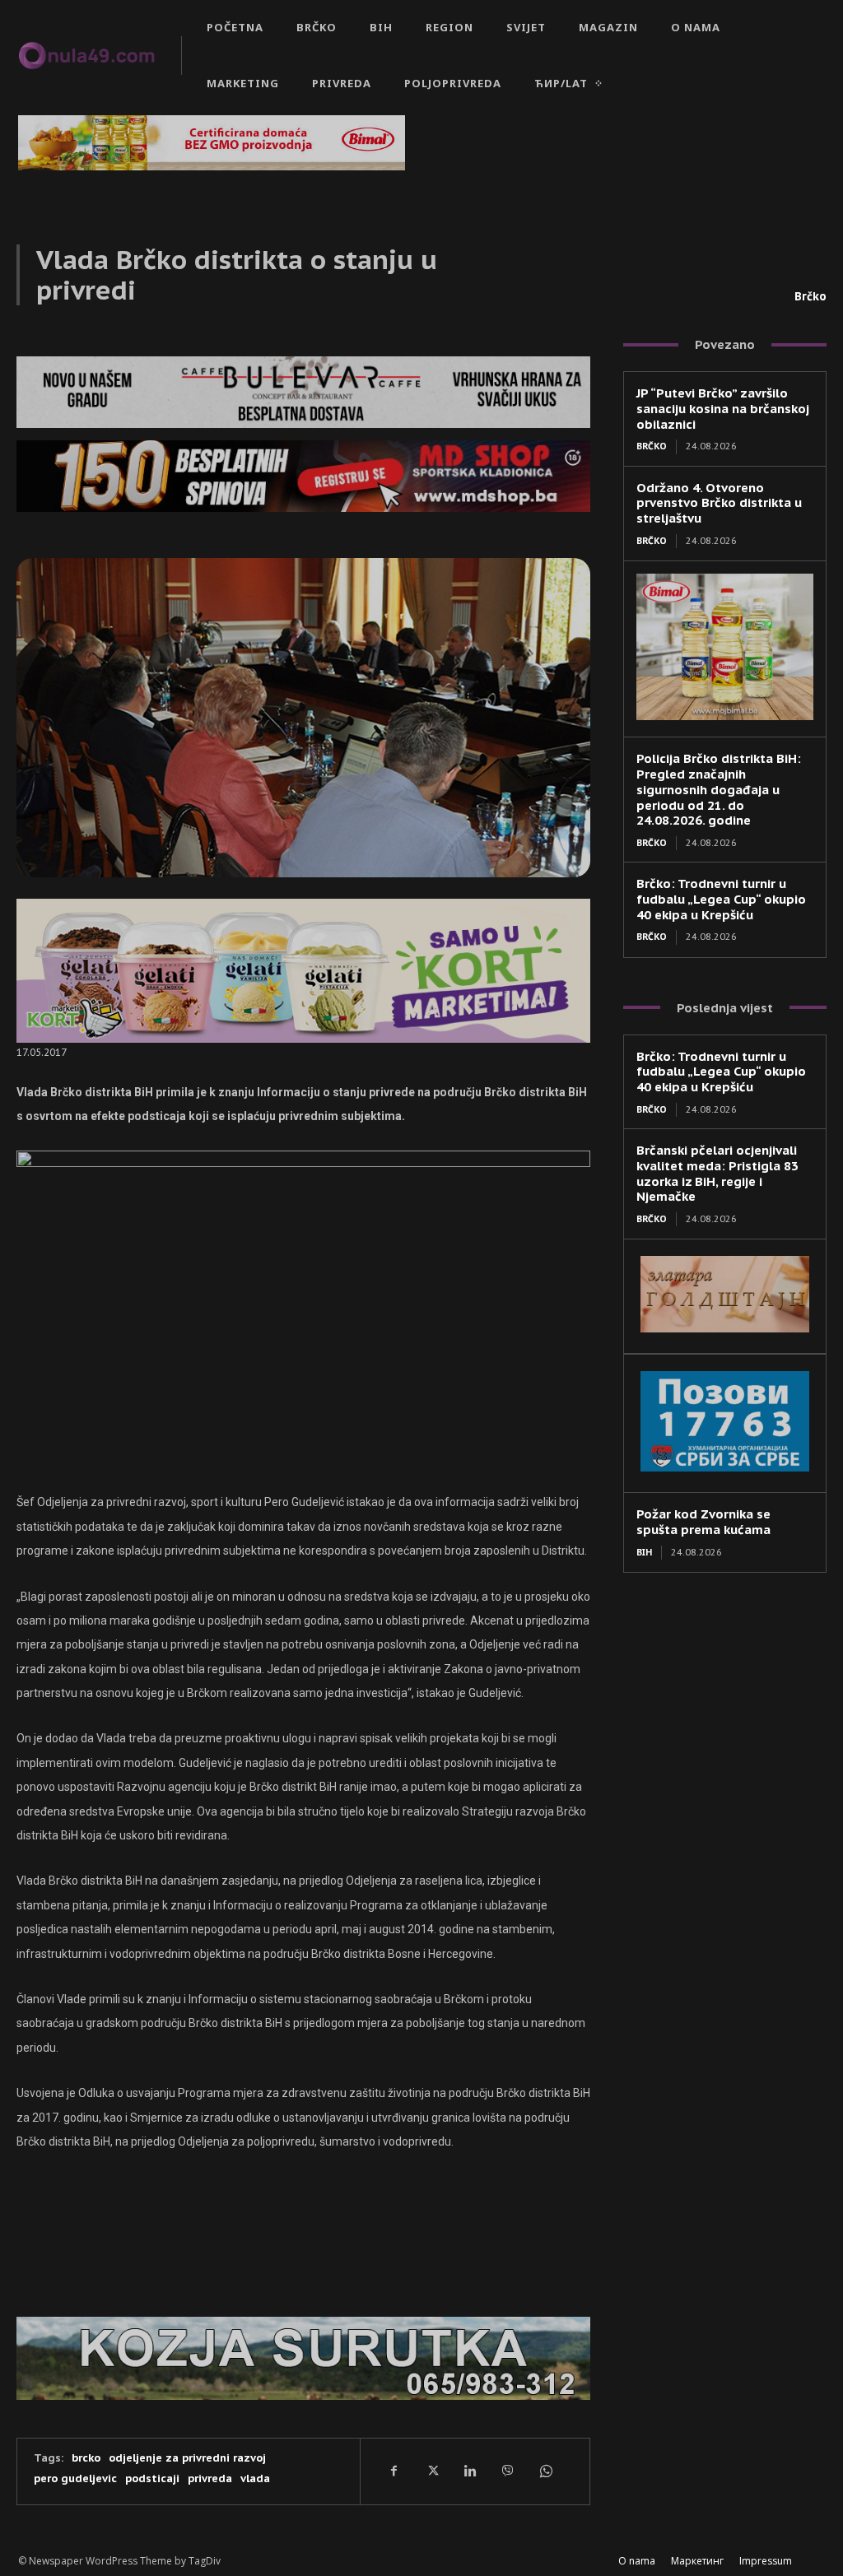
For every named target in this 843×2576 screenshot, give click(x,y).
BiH (644, 1552)
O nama (637, 2561)
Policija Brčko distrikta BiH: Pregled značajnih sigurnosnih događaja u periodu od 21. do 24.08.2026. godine (719, 789)
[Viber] (507, 2471)
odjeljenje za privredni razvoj (187, 2458)
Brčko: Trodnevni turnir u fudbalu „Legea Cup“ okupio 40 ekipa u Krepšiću (721, 899)
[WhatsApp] (545, 2471)
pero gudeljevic (75, 2478)
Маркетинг (697, 2561)
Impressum (766, 2561)
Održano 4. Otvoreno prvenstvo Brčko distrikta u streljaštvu (719, 503)
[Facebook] (394, 2471)
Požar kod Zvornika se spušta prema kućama (703, 1522)
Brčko (810, 296)
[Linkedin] (469, 2471)
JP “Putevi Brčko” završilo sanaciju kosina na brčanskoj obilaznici (723, 409)
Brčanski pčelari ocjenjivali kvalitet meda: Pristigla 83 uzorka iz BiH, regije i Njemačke (717, 1173)
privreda (210, 2478)
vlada (255, 2478)
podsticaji (152, 2478)
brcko (86, 2458)
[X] (431, 2471)
